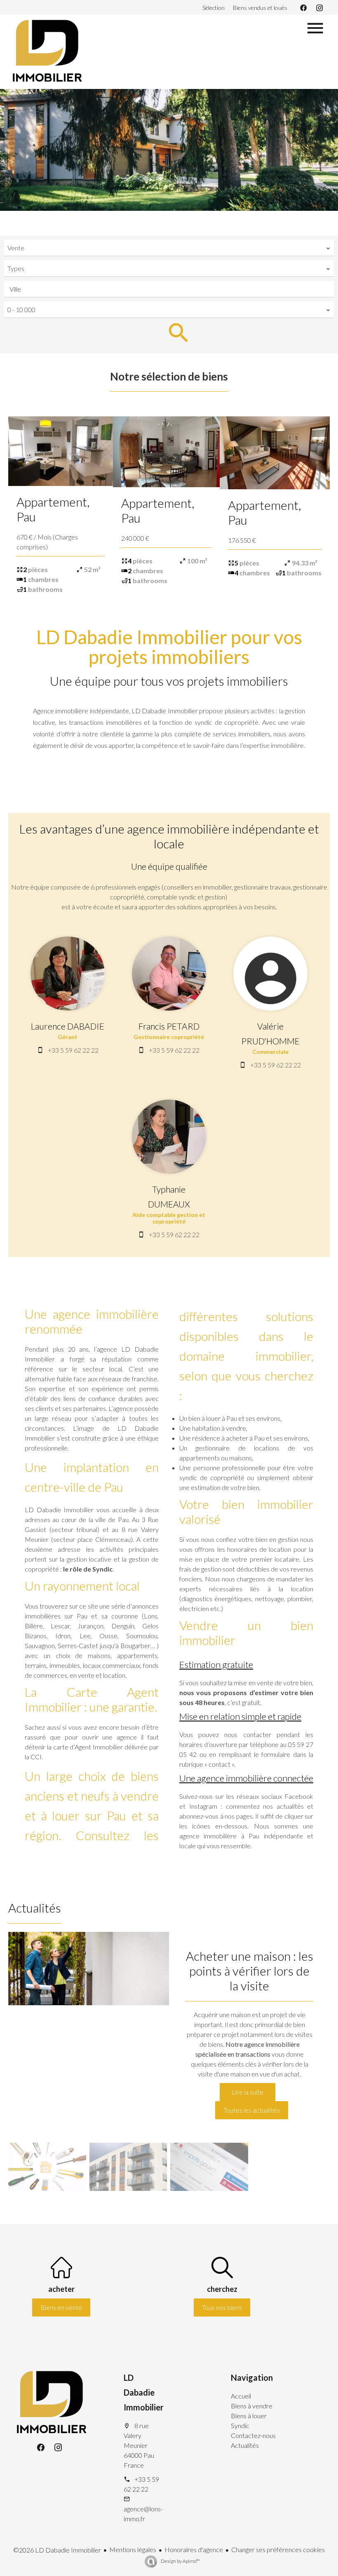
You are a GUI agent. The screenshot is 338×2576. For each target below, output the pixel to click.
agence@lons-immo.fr (143, 2514)
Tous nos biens (222, 2307)
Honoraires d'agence (194, 2549)
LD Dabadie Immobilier (144, 2392)
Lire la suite (248, 2092)
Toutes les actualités (252, 2110)
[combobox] (169, 248)
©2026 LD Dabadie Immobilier (57, 2550)
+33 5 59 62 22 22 (73, 1050)
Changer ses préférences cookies (278, 2549)
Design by (180, 2561)
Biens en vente (61, 2307)
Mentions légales (133, 2549)
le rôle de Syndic (88, 1569)
